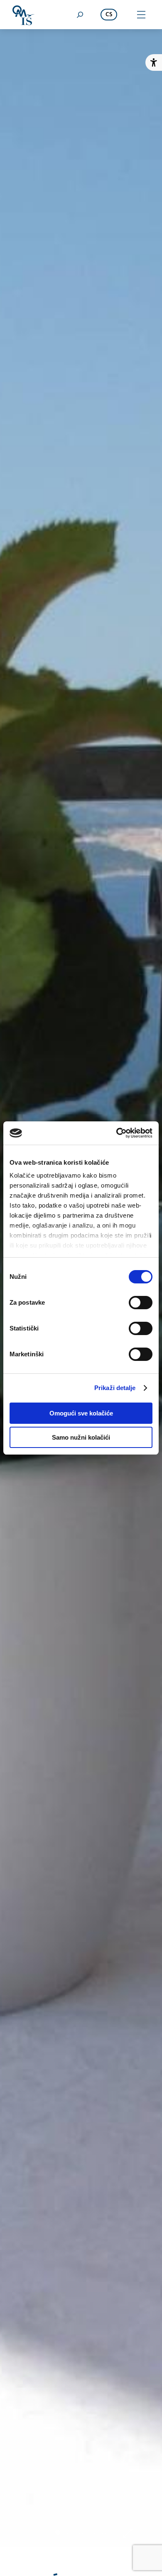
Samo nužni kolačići (81, 1437)
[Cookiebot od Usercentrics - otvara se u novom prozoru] (117, 1133)
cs (109, 15)
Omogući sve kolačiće (81, 1413)
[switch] (141, 1303)
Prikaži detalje (115, 1388)
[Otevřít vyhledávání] (80, 15)
